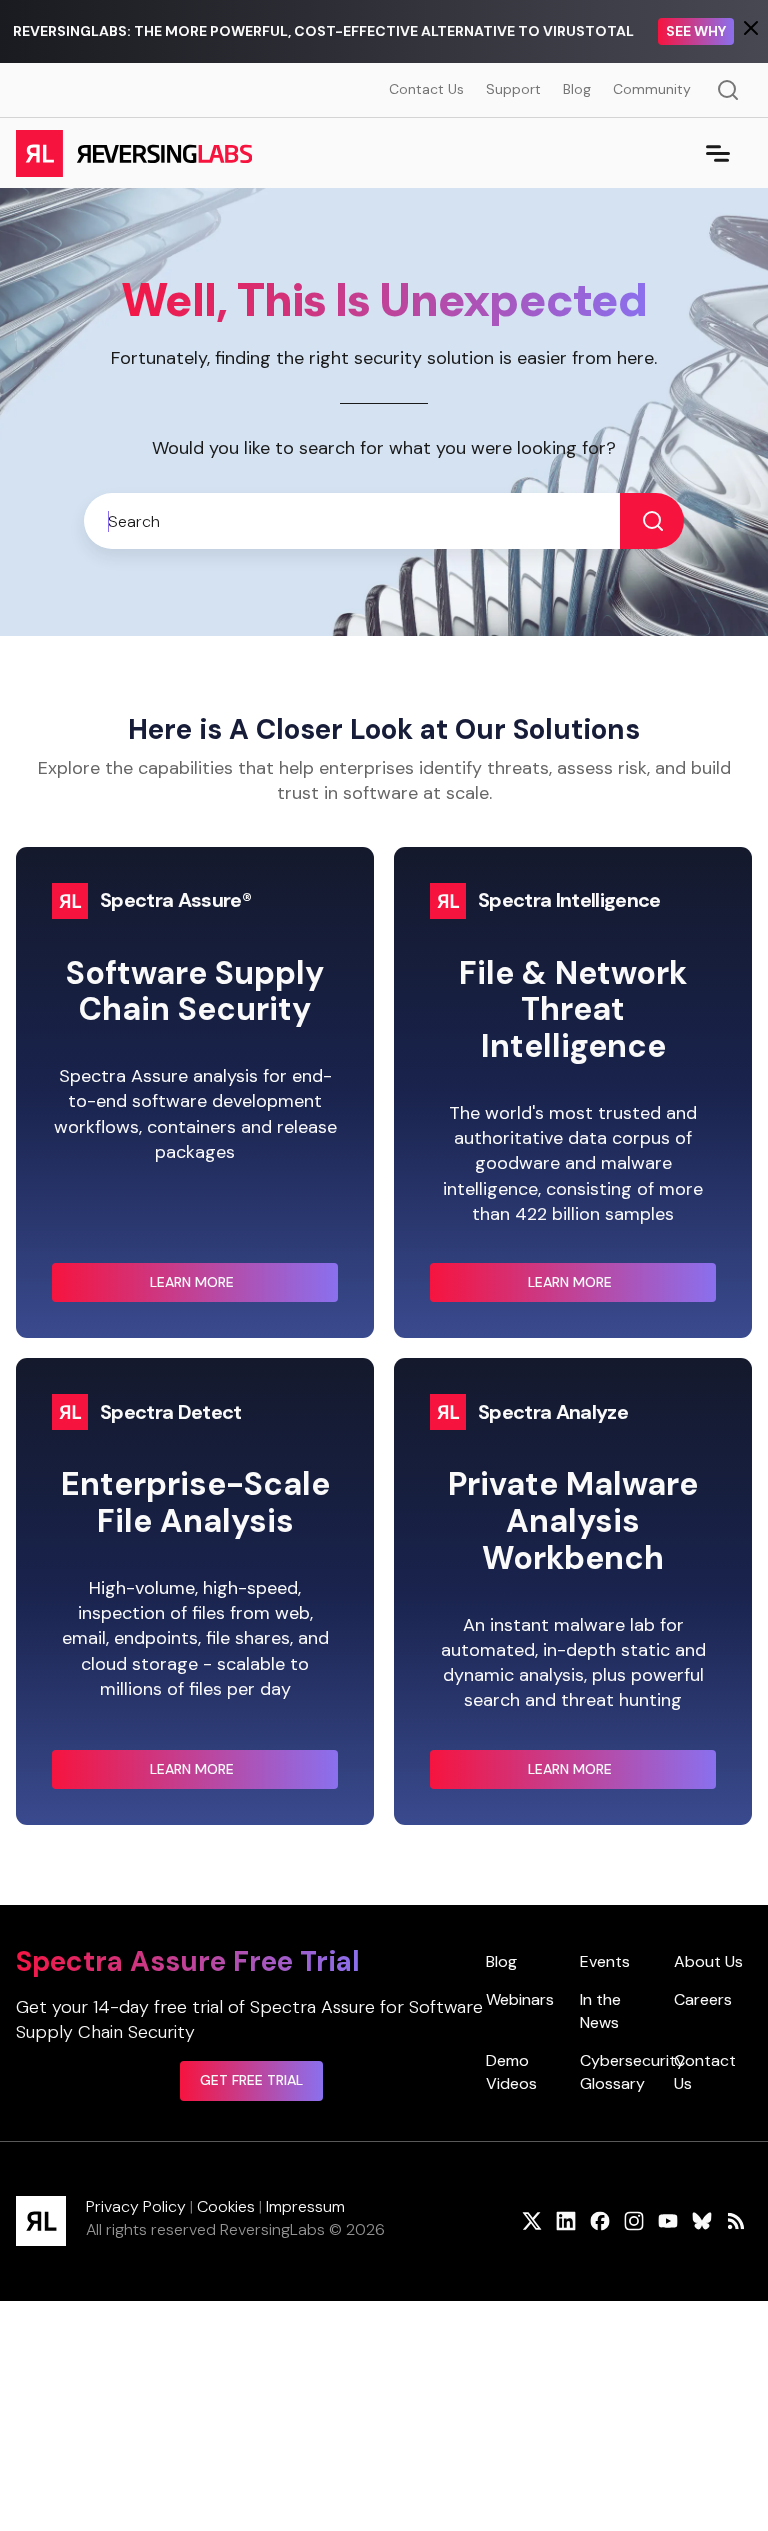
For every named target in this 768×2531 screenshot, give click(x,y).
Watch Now (691, 31)
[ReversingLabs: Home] (133, 153)
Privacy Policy (136, 2206)
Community (652, 89)
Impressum (305, 2206)
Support (513, 89)
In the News (600, 2010)
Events (605, 1961)
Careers (703, 1999)
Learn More (232, 1288)
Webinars (520, 1999)
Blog (577, 89)
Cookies (226, 2206)
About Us (708, 1961)
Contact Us (426, 89)
